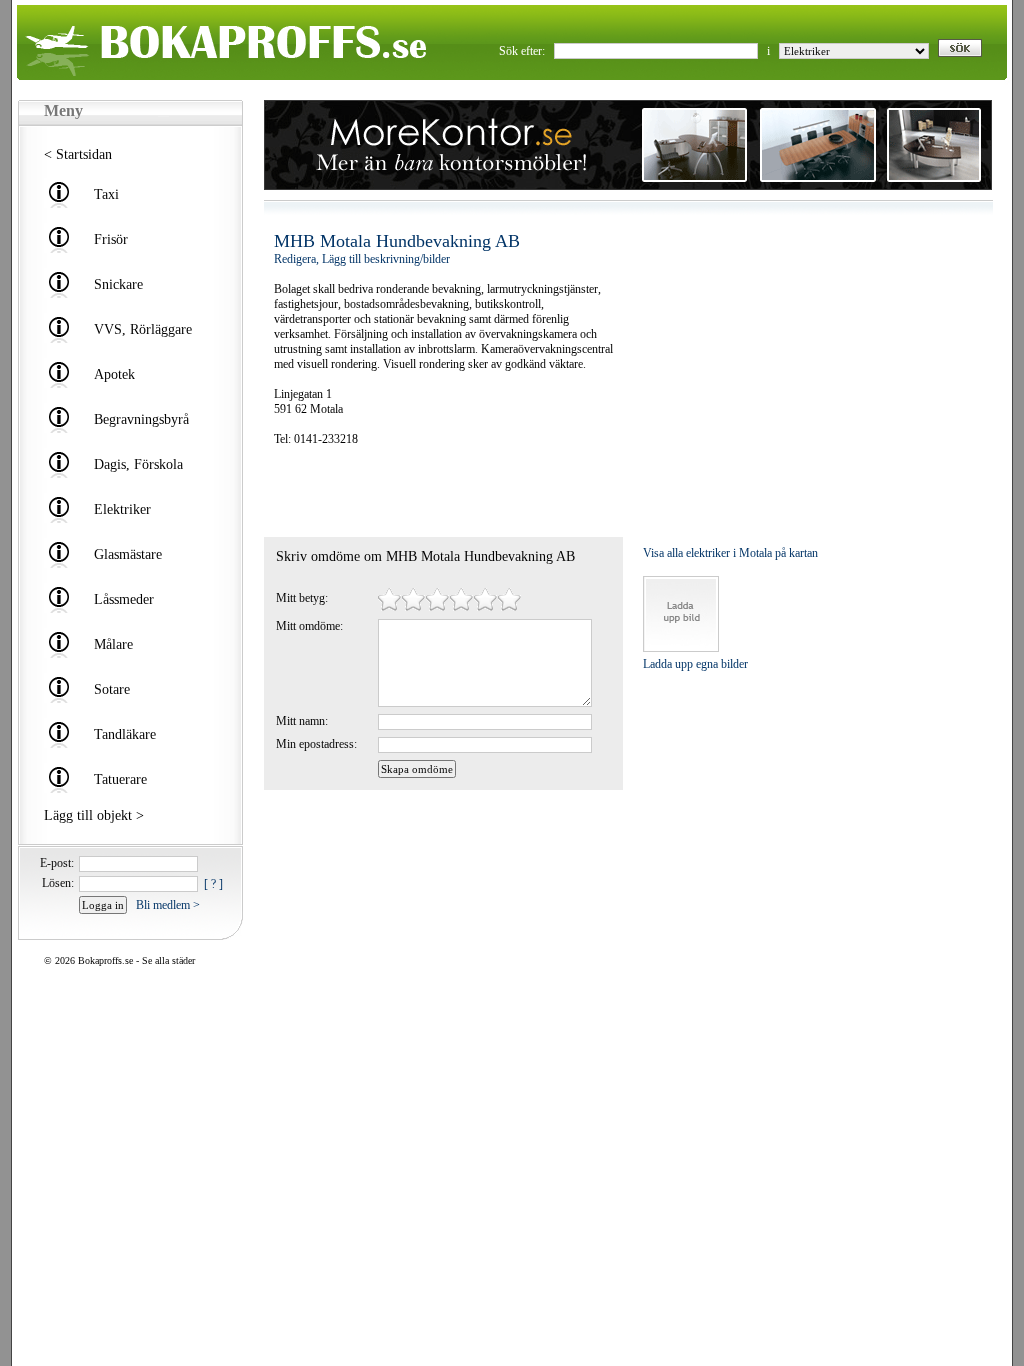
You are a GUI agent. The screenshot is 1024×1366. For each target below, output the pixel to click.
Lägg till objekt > (94, 815)
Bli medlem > (168, 905)
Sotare (112, 689)
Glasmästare (128, 554)
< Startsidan (78, 154)
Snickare (118, 284)
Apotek (114, 374)
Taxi (106, 194)
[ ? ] (213, 884)
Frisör (111, 239)
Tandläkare (125, 734)
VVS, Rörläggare (143, 329)
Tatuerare (120, 779)
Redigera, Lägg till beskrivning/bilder (362, 259)
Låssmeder (124, 599)
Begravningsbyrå (141, 419)
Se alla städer (168, 960)
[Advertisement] (391, 492)
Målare (113, 644)
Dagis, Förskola (138, 464)
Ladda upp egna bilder (695, 664)
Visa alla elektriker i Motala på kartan (730, 553)
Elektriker (122, 509)
